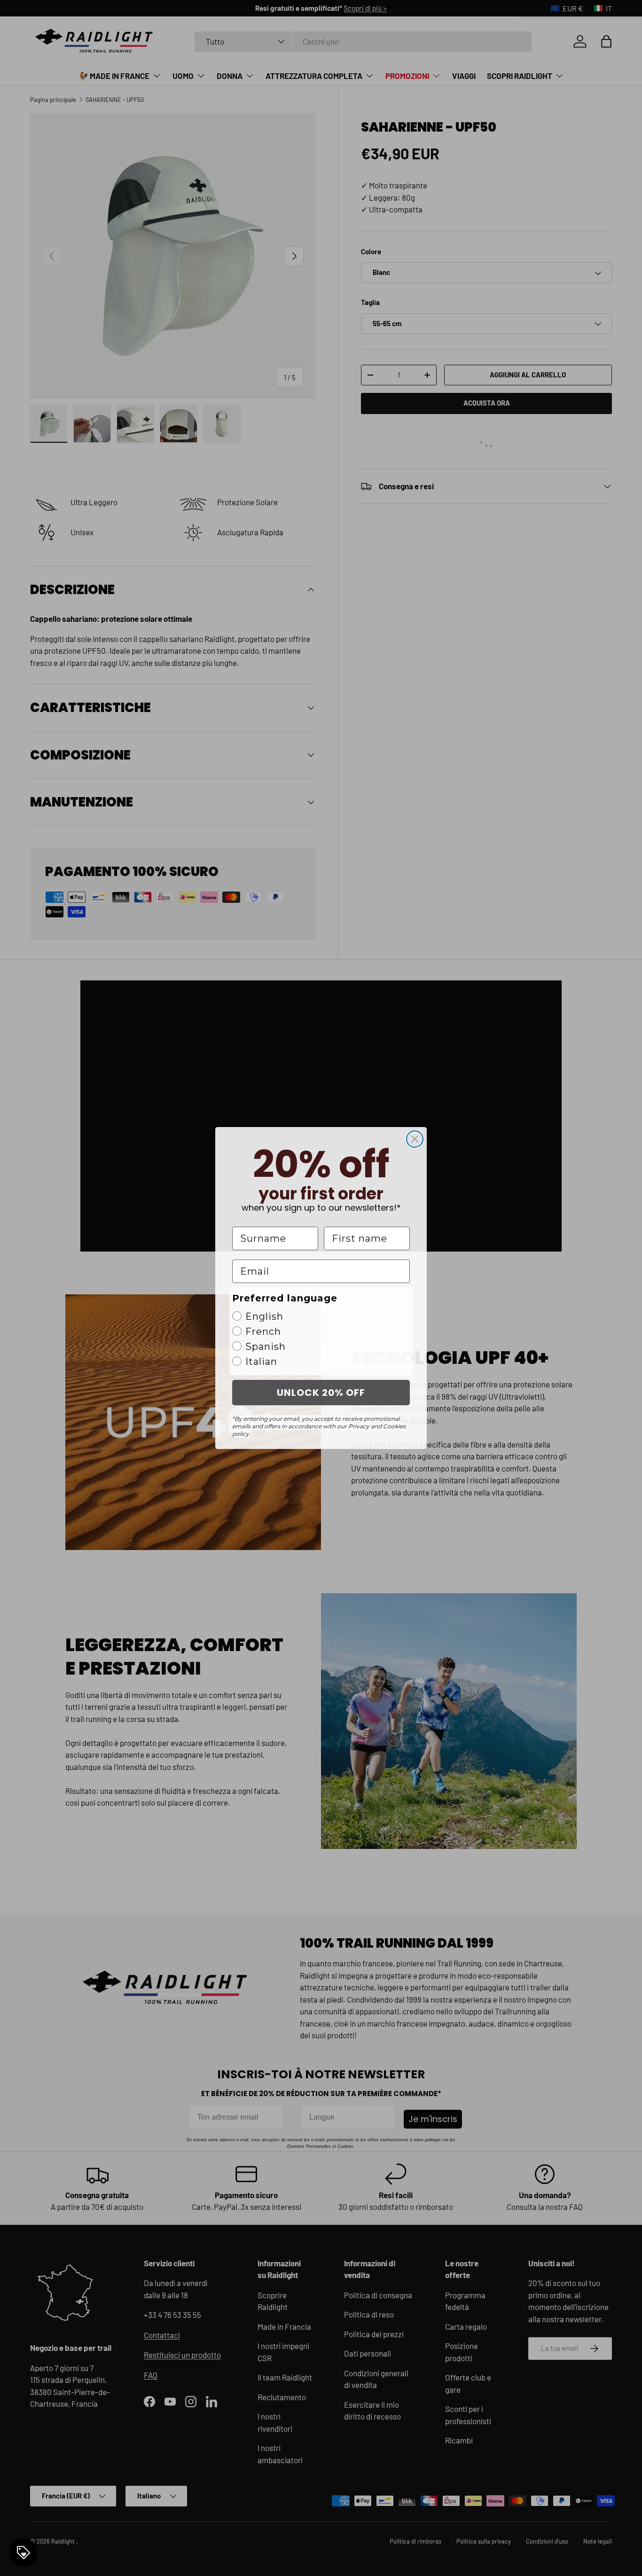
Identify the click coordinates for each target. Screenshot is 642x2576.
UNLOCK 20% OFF (321, 1393)
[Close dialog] (415, 1139)
